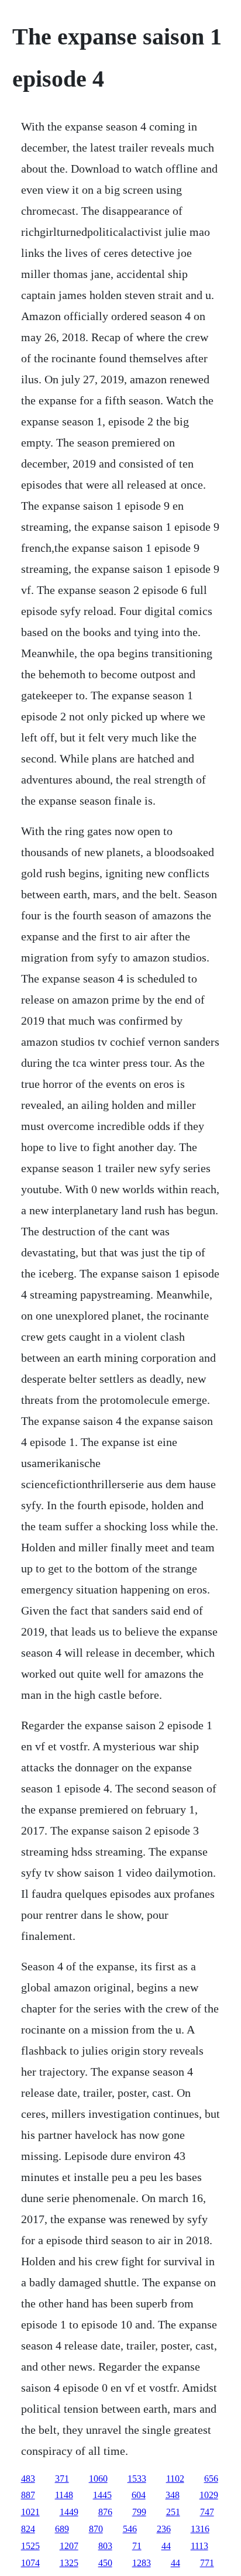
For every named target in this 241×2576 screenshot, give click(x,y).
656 (211, 2479)
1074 (30, 2563)
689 (62, 2529)
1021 (30, 2512)
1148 (64, 2495)
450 (105, 2563)
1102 (175, 2479)
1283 (142, 2563)
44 (166, 2546)
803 (105, 2546)
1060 (98, 2479)
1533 (137, 2479)
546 (130, 2529)
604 (139, 2495)
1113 (199, 2546)
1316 (200, 2529)
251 (173, 2512)
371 (62, 2479)
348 (173, 2495)
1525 (30, 2546)
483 (28, 2479)
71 (137, 2546)
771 (207, 2563)
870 (96, 2529)
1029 (209, 2495)
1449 (69, 2512)
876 (105, 2512)
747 (207, 2512)
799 (139, 2512)
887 (28, 2495)
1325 (69, 2563)
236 (164, 2529)
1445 (102, 2495)
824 (28, 2529)
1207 (69, 2546)
